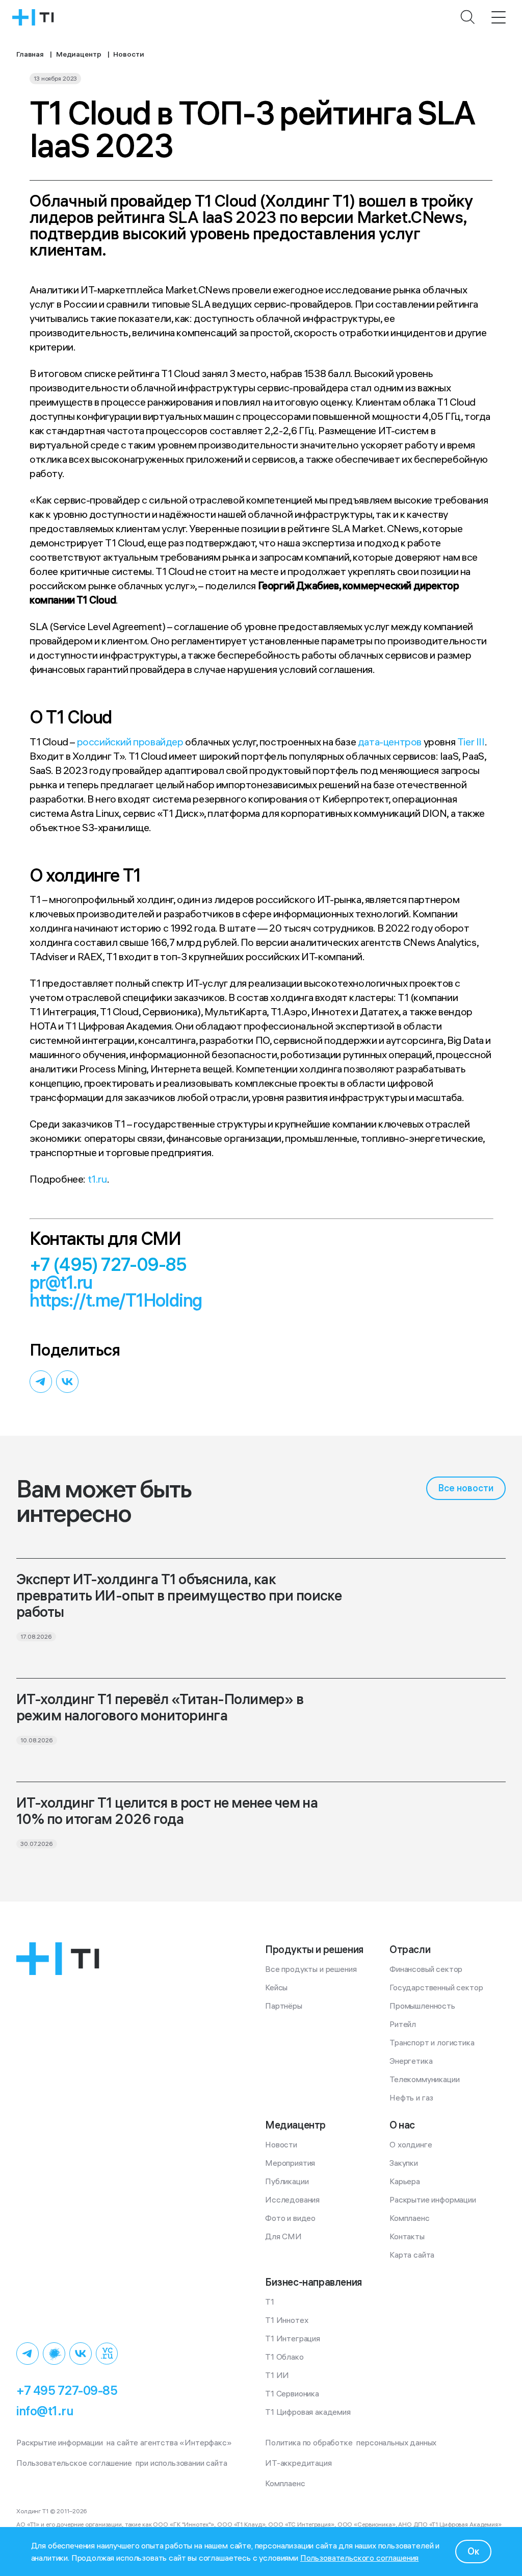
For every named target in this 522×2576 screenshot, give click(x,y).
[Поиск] (468, 17)
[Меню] (499, 17)
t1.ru (97, 1179)
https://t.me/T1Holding (116, 1300)
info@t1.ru (45, 2411)
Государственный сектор (436, 1987)
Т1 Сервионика (292, 2393)
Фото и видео (290, 2218)
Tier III (471, 742)
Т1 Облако (284, 2357)
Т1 (270, 2302)
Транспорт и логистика (432, 2042)
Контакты (407, 2236)
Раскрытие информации (433, 2199)
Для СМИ (283, 2236)
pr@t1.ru (61, 1282)
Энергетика (411, 2061)
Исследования (292, 2199)
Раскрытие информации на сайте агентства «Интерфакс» (124, 2442)
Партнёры (284, 2006)
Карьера (405, 2181)
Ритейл (403, 2024)
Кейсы (276, 1987)
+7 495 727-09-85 (67, 2390)
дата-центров (390, 742)
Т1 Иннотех (286, 2320)
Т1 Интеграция (293, 2338)
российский (104, 742)
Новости (281, 2144)
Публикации (287, 2181)
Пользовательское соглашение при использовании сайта (122, 2463)
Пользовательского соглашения (360, 2558)
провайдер (158, 742)
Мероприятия (290, 2163)
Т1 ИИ (277, 2375)
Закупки (404, 2163)
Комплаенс (410, 2218)
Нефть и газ (411, 2097)
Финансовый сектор (426, 1969)
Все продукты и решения (311, 1969)
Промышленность (422, 2006)
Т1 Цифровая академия (308, 2412)
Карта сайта (412, 2255)
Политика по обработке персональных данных (351, 2442)
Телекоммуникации (424, 2079)
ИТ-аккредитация (298, 2463)
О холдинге (411, 2144)
